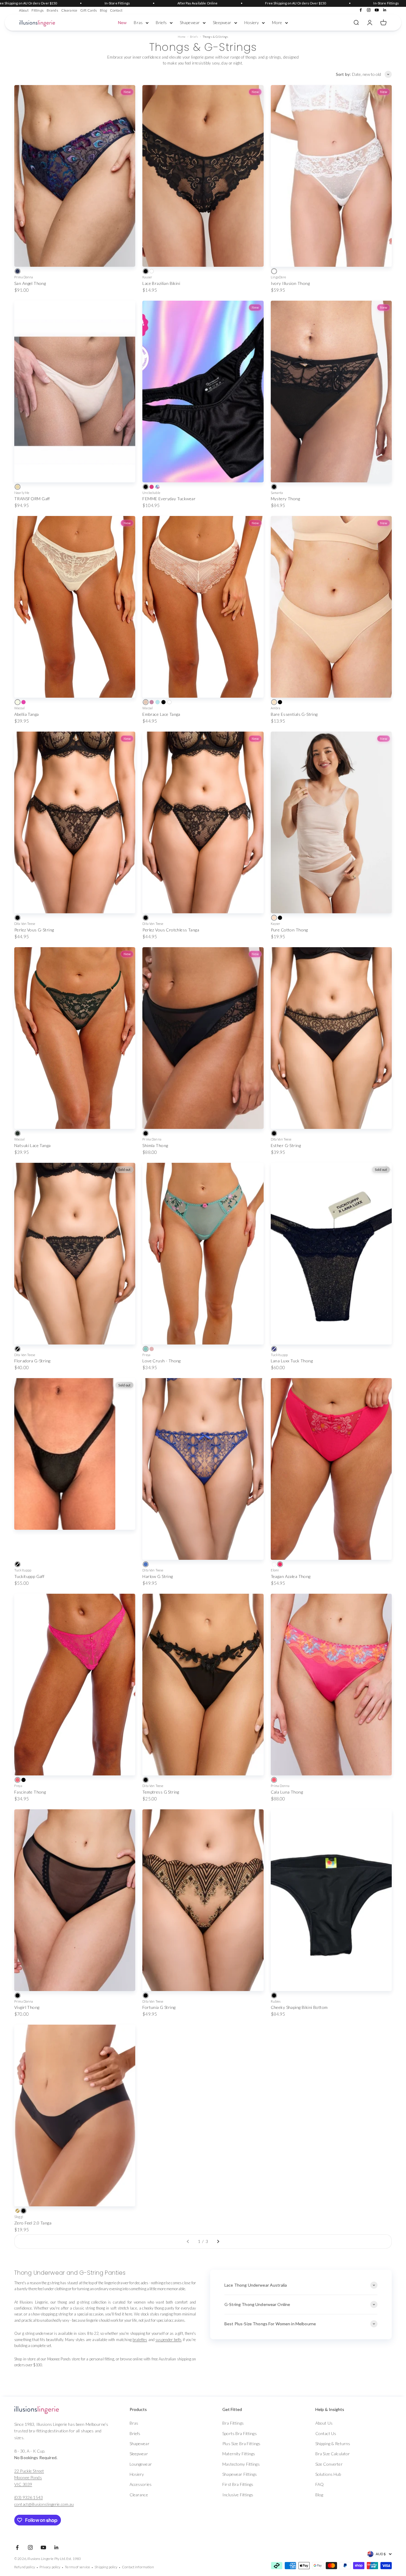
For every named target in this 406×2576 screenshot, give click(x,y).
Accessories (141, 2484)
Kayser (147, 277)
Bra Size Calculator (333, 2454)
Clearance (69, 10)
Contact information (138, 2567)
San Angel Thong (30, 283)
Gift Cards (89, 10)
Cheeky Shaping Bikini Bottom (299, 2007)
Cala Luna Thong (287, 1792)
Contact (116, 10)
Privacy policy (50, 2567)
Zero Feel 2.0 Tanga (33, 2223)
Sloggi (19, 2217)
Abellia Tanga (26, 714)
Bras (138, 22)
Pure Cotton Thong (289, 930)
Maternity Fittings (239, 2454)
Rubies (276, 2001)
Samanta (277, 493)
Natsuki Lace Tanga (33, 1145)
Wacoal (19, 708)
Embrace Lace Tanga (161, 714)
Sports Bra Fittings (240, 2433)
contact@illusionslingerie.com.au (44, 2504)
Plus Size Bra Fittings (241, 2444)
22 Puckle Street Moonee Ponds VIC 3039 (29, 2478)
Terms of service (77, 2567)
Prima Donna (24, 277)
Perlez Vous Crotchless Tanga (171, 930)
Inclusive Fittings (238, 2495)
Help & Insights (330, 2409)
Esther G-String (286, 1145)
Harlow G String (158, 1576)
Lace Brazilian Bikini (161, 283)
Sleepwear (222, 22)
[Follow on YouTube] (377, 10)
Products (138, 2409)
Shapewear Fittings (240, 2474)
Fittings (38, 10)
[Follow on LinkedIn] (385, 10)
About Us (324, 2423)
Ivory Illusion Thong (290, 283)
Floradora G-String (32, 1361)
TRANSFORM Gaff (32, 499)
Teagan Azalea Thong (291, 1576)
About (24, 10)
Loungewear (141, 2464)
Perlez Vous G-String (34, 930)
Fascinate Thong (30, 1792)
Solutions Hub (328, 2474)
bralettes (140, 2340)
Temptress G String (161, 1792)
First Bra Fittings (238, 2484)
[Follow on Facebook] (361, 10)
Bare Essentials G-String (294, 714)
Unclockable (151, 493)
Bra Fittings (233, 2423)
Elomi (275, 1570)
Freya (146, 1355)
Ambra (276, 708)
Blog (103, 10)
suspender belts (169, 2340)
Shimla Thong (155, 1145)
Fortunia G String (159, 2007)
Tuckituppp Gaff (29, 1576)
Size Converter (329, 2464)
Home (182, 37)
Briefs (161, 22)
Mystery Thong (285, 499)
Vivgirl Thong (27, 2007)
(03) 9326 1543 (29, 2497)
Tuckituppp (279, 1355)
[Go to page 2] (218, 2241)
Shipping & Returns (333, 2444)
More (277, 22)
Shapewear (190, 22)
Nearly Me (22, 493)
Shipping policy (106, 2567)
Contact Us (326, 2433)
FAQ (320, 2484)
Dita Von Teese (25, 924)
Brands (52, 10)
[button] (160, 2409)
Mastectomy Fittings (241, 2464)
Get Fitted (232, 2409)
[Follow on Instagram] (369, 10)
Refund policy (25, 2567)
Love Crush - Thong (162, 1361)
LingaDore (278, 277)
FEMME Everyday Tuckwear (169, 499)
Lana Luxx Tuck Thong (292, 1361)
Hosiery (252, 22)
